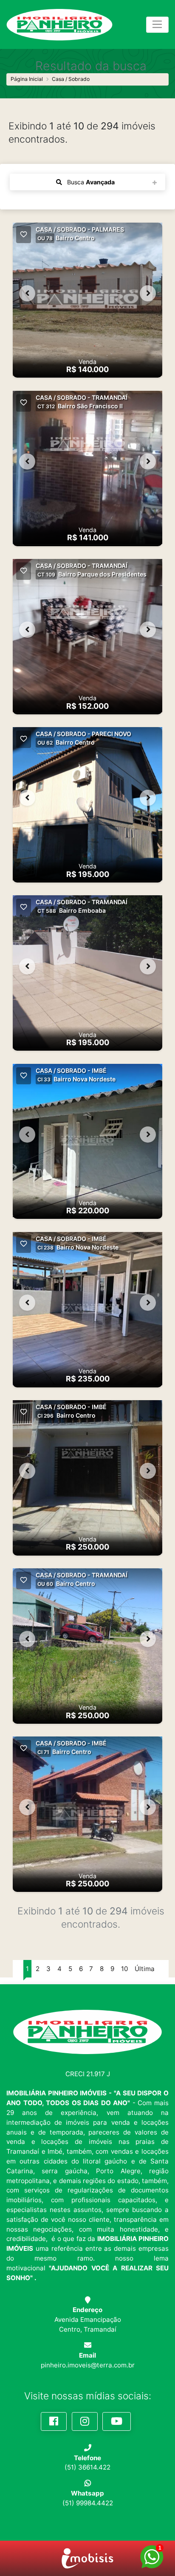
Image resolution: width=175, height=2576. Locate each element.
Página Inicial (27, 79)
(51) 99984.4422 (88, 2503)
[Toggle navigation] (157, 25)
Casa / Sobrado (71, 79)
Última (145, 1969)
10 (124, 1969)
